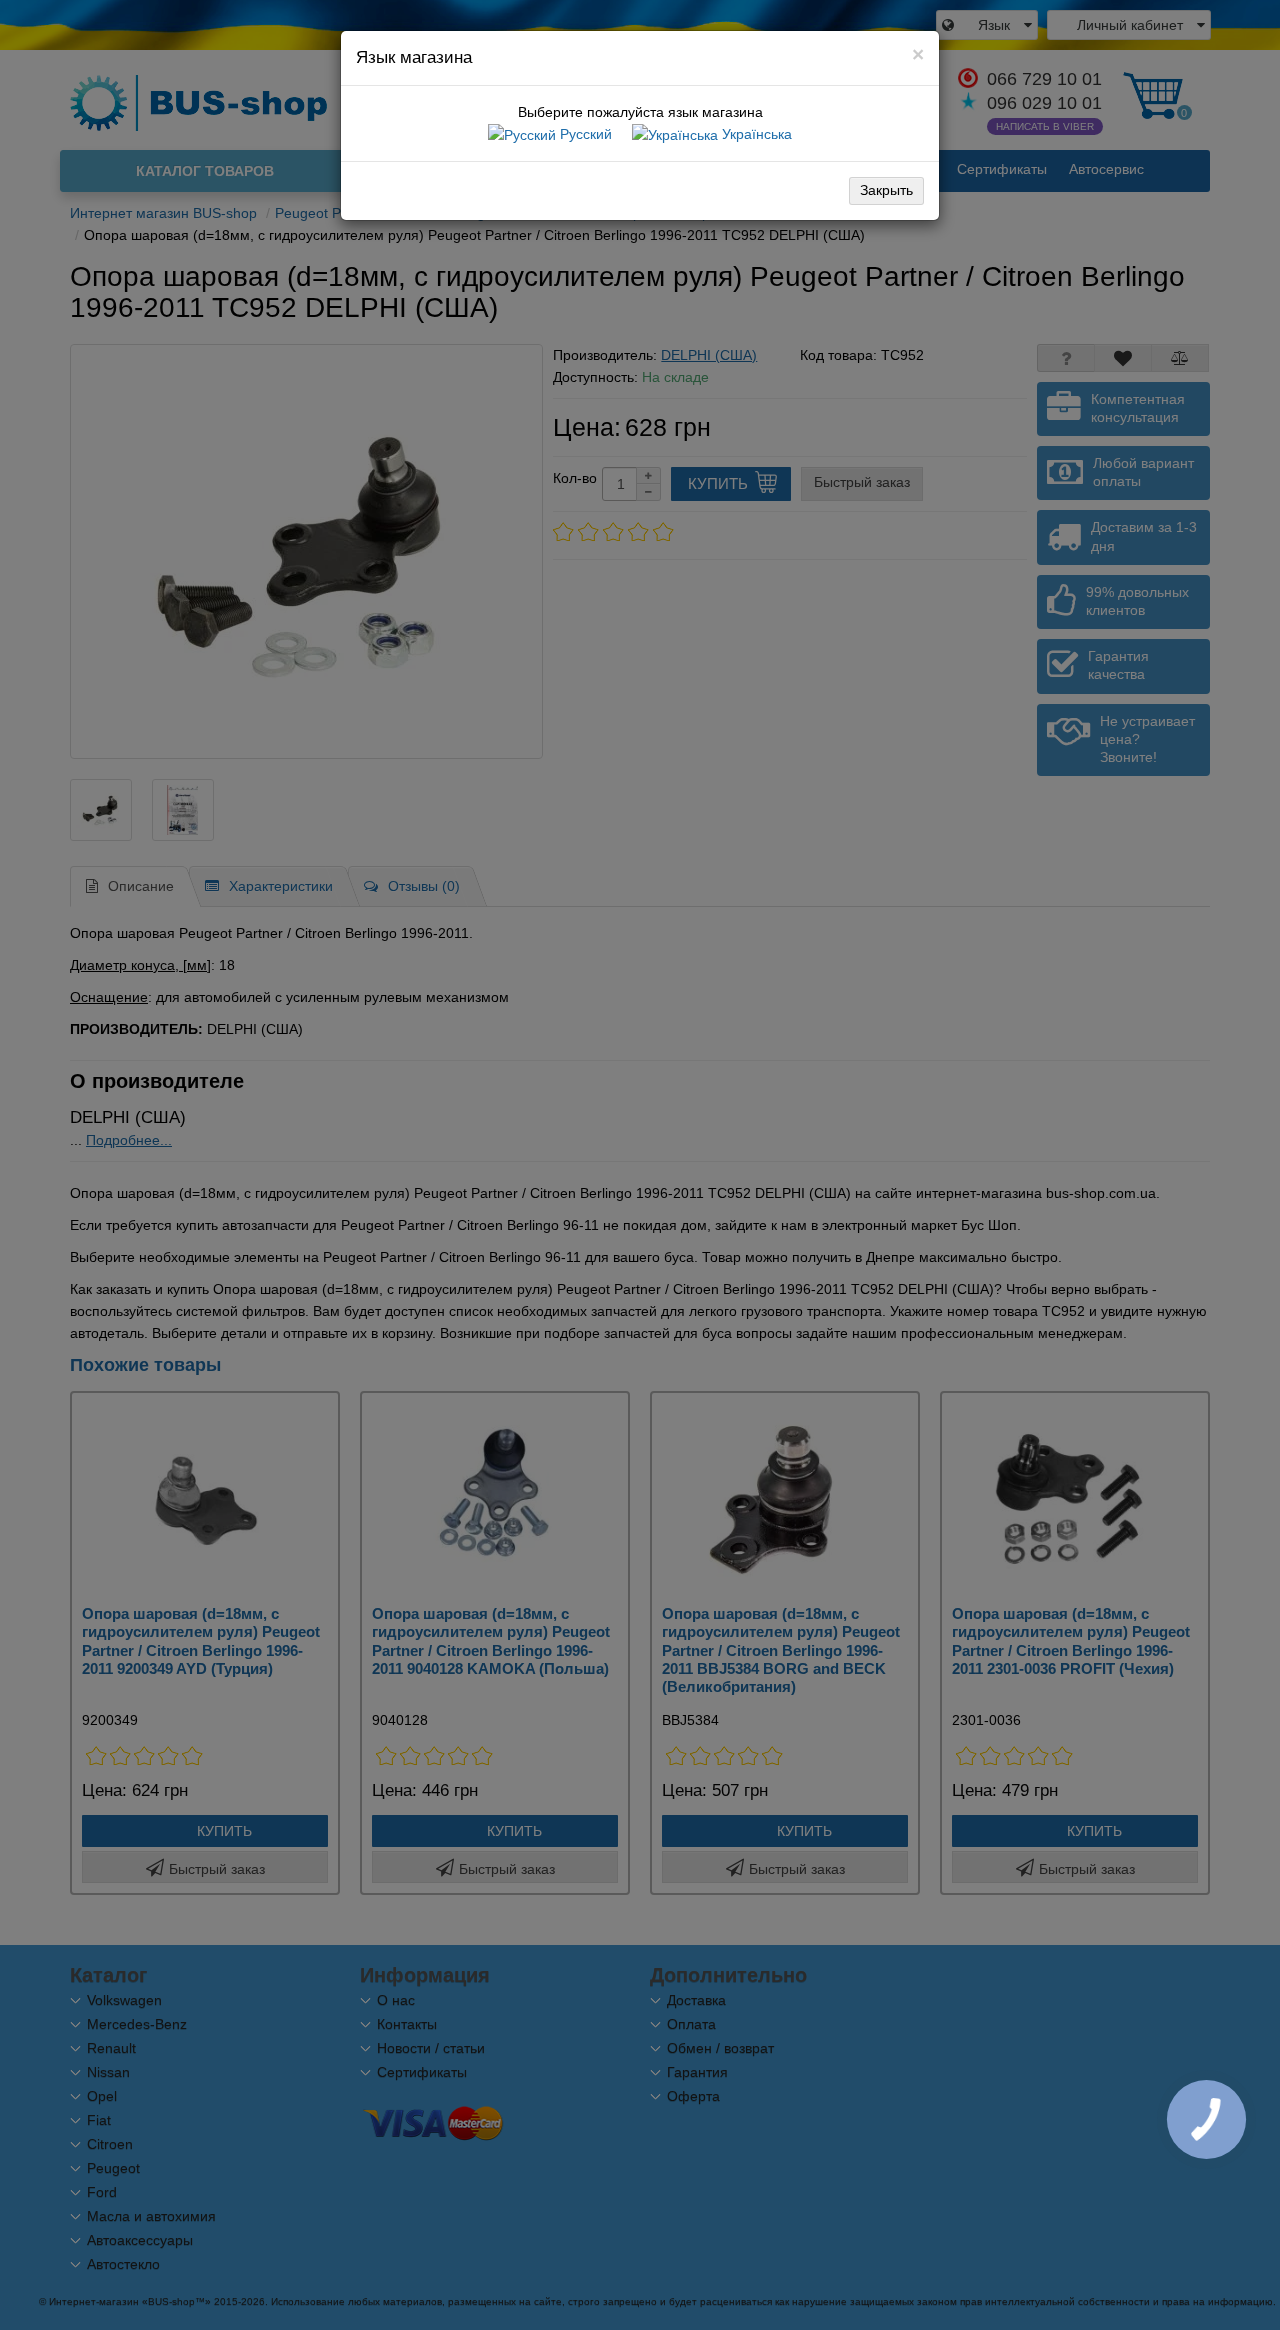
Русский (584, 134)
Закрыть (886, 190)
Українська (755, 134)
